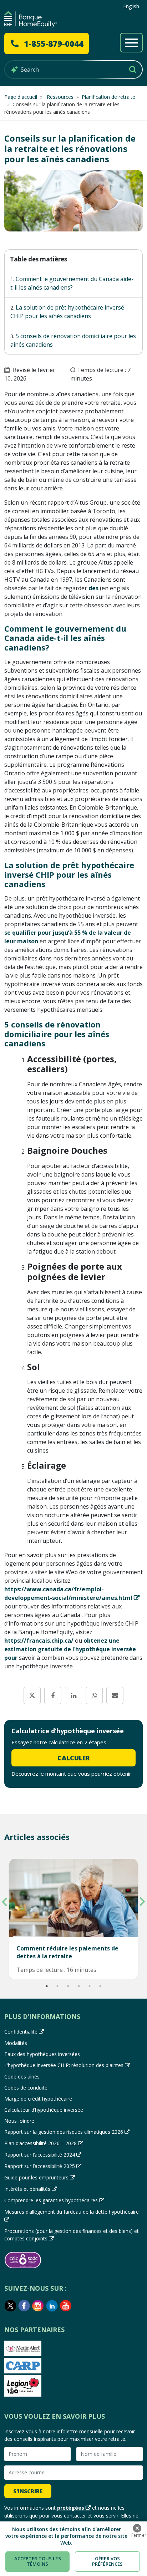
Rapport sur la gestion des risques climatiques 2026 (64, 2132)
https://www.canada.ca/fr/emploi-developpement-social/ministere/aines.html (68, 1593)
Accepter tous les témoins (38, 2561)
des (93, 588)
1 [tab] (47, 1986)
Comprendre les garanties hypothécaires (51, 2200)
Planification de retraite (108, 97)
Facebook (24, 2306)
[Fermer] (137, 2528)
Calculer (74, 1758)
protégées (71, 2508)
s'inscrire (28, 2491)
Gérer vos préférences (107, 2561)
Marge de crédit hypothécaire (38, 2099)
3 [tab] (68, 1986)
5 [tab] (90, 1986)
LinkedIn (52, 2306)
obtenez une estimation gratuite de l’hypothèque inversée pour (70, 1649)
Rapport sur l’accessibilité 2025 (40, 2166)
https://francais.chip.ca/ (39, 1641)
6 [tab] (100, 1986)
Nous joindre (19, 2121)
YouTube (66, 2306)
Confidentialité (21, 2032)
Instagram (38, 2306)
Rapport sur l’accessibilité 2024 (40, 2155)
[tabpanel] (73, 1919)
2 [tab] (57, 1986)
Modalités (16, 2043)
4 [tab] (79, 1986)
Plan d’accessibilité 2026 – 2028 (40, 2143)
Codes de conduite (26, 2088)
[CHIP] (31, 19)
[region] (73, 2549)
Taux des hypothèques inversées (42, 2054)
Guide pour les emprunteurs (36, 2177)
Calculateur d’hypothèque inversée (44, 2110)
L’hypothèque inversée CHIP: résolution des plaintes (64, 2065)
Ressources (59, 97)
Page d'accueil (21, 97)
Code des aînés (22, 2077)
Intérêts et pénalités (27, 2189)
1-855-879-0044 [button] (54, 44)
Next (142, 1902)
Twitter (10, 2306)
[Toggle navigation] (131, 43)
